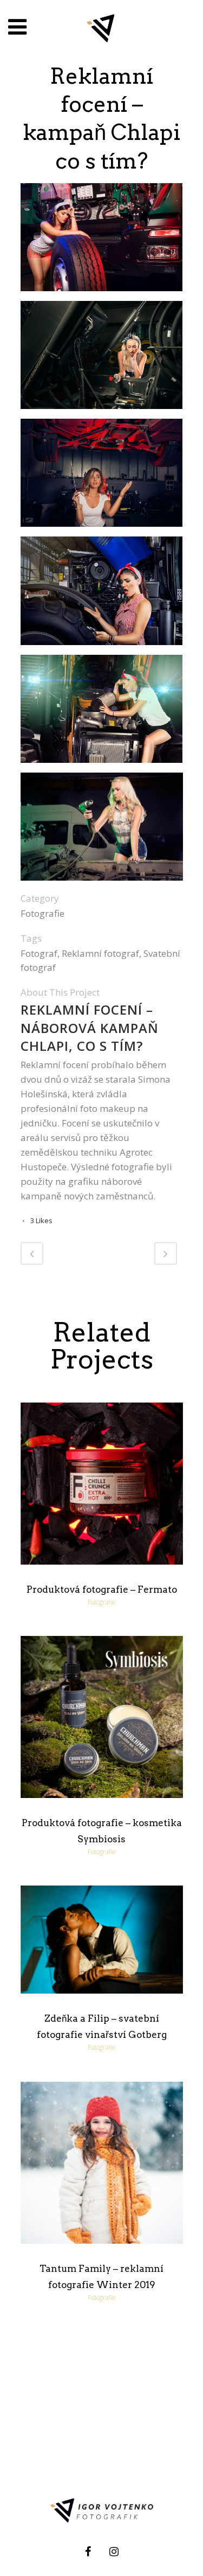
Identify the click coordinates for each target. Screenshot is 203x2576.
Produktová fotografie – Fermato (102, 1589)
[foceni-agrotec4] (102, 595)
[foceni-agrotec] (102, 359)
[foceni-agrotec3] (102, 477)
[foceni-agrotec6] (102, 831)
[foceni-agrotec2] (102, 241)
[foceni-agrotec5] (102, 712)
